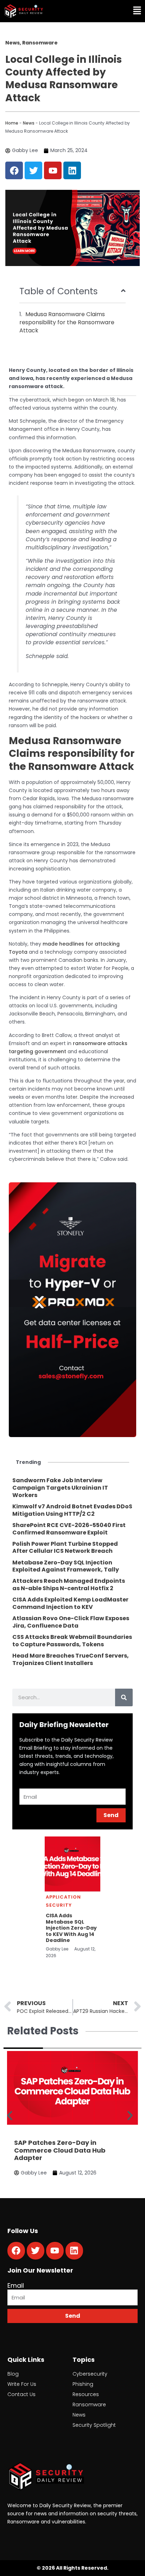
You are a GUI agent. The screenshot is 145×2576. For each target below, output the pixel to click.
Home (12, 123)
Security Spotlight (94, 2425)
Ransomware (89, 2405)
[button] (109, 11)
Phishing (83, 2384)
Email (16, 2285)
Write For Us (22, 2384)
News (29, 123)
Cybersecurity (90, 2374)
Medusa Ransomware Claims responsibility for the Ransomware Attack (67, 322)
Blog (13, 2374)
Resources (86, 2394)
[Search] (124, 1697)
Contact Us (21, 2394)
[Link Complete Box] (72, 1488)
